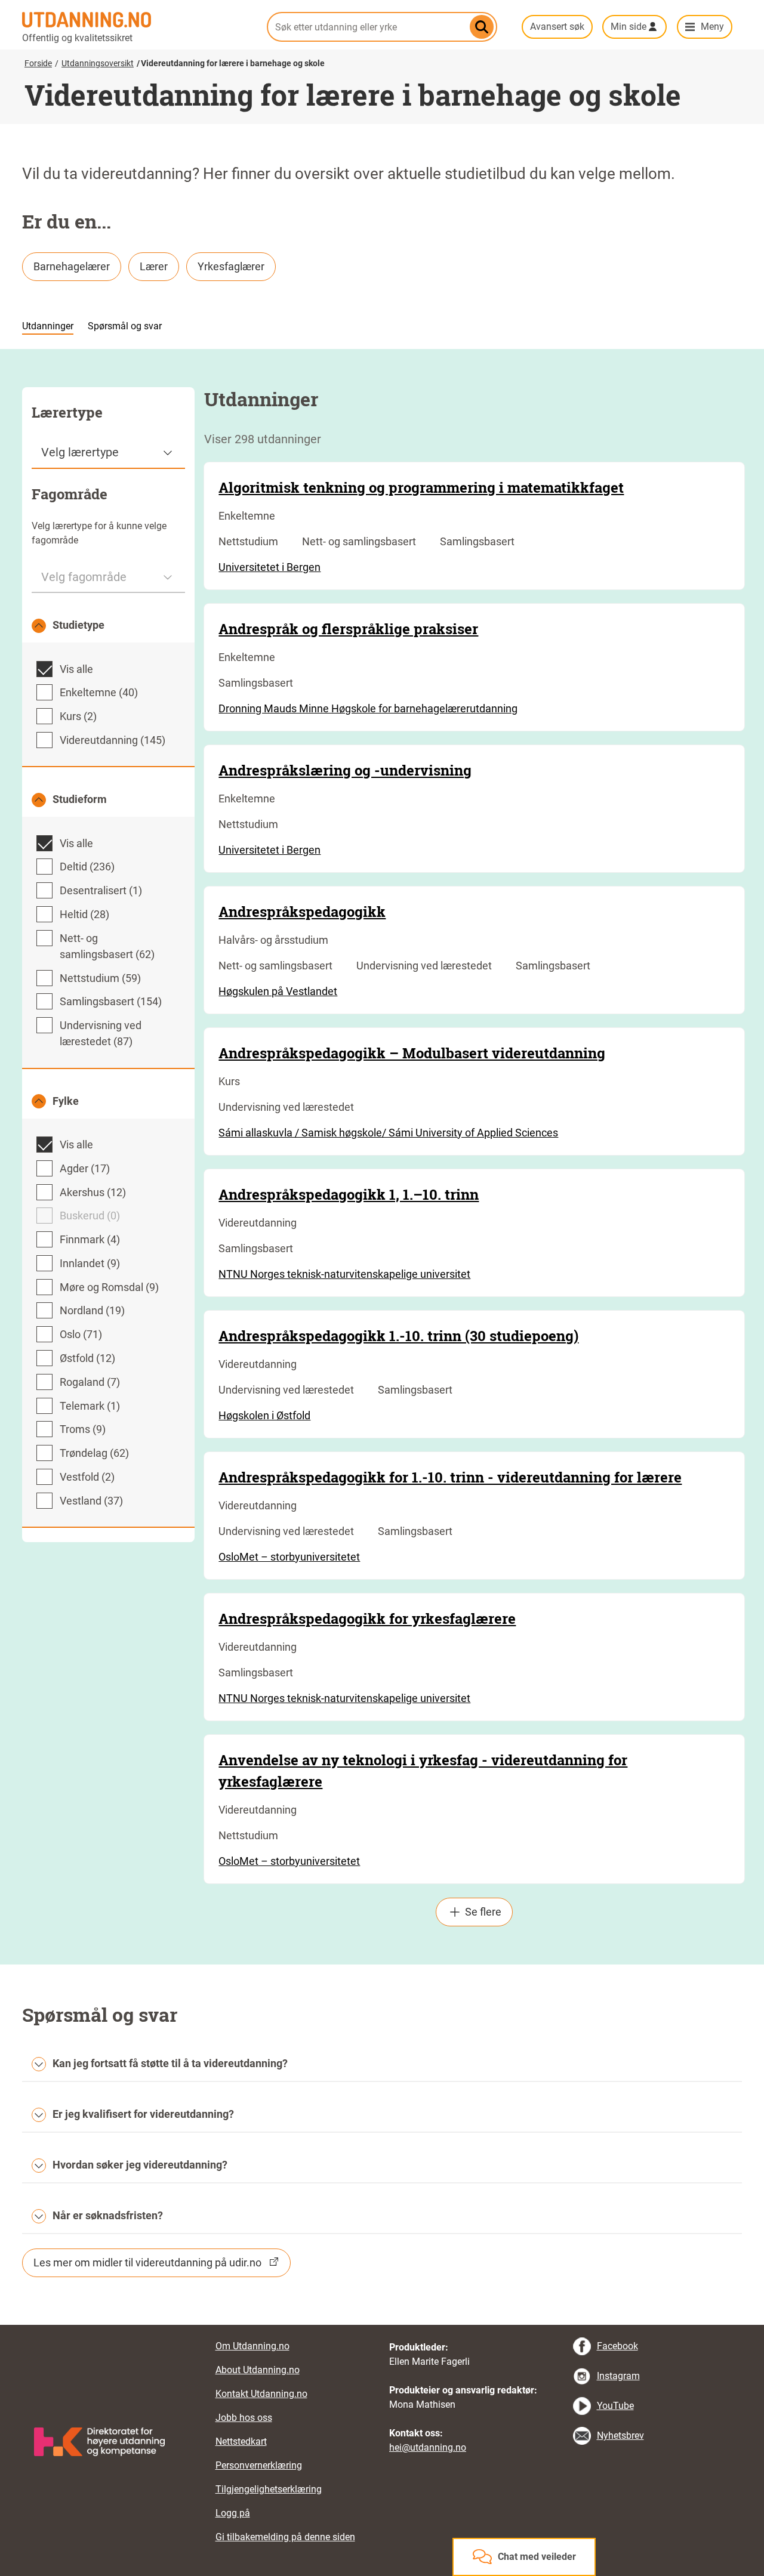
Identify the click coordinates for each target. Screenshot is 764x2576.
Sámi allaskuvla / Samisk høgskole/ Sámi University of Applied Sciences (388, 1133)
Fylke (66, 1101)
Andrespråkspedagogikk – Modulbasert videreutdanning (412, 1053)
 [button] (382, 2325)
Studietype (78, 625)
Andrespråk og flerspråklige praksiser (348, 629)
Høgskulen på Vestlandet (278, 991)
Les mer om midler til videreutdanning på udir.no (147, 2263)
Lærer (154, 266)
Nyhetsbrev (620, 2436)
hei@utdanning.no (428, 2447)
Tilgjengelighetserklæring (269, 2489)
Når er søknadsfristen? (108, 2215)
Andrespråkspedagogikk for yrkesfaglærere (367, 1619)
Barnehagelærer (72, 266)
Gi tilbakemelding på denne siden (285, 2537)
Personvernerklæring (259, 2465)
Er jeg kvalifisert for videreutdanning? (143, 2114)
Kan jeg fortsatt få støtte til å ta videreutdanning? (170, 2063)
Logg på (233, 2513)
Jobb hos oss (244, 2418)
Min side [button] (629, 27)
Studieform (80, 799)
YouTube (615, 2406)
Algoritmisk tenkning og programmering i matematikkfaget (421, 487)
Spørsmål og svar (125, 326)
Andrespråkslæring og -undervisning (345, 770)
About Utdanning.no (258, 2370)
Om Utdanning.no (252, 2346)
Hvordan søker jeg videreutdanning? (140, 2165)
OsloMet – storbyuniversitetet (289, 1557)
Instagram (618, 2376)
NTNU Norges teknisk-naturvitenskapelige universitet (344, 1274)
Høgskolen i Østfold (264, 1415)
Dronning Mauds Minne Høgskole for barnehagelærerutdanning (368, 708)
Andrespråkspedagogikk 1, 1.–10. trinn (349, 1194)
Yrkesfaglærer (231, 266)
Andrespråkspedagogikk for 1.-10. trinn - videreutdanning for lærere (450, 1477)
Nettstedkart (241, 2441)
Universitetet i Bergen (269, 567)
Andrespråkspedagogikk (302, 912)
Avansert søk (557, 27)
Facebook (617, 2346)
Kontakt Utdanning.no (261, 2394)
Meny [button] (712, 27)
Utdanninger (48, 326)
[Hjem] (137, 20)
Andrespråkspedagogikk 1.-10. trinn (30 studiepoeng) (398, 1336)
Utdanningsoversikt (98, 63)
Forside (38, 63)
